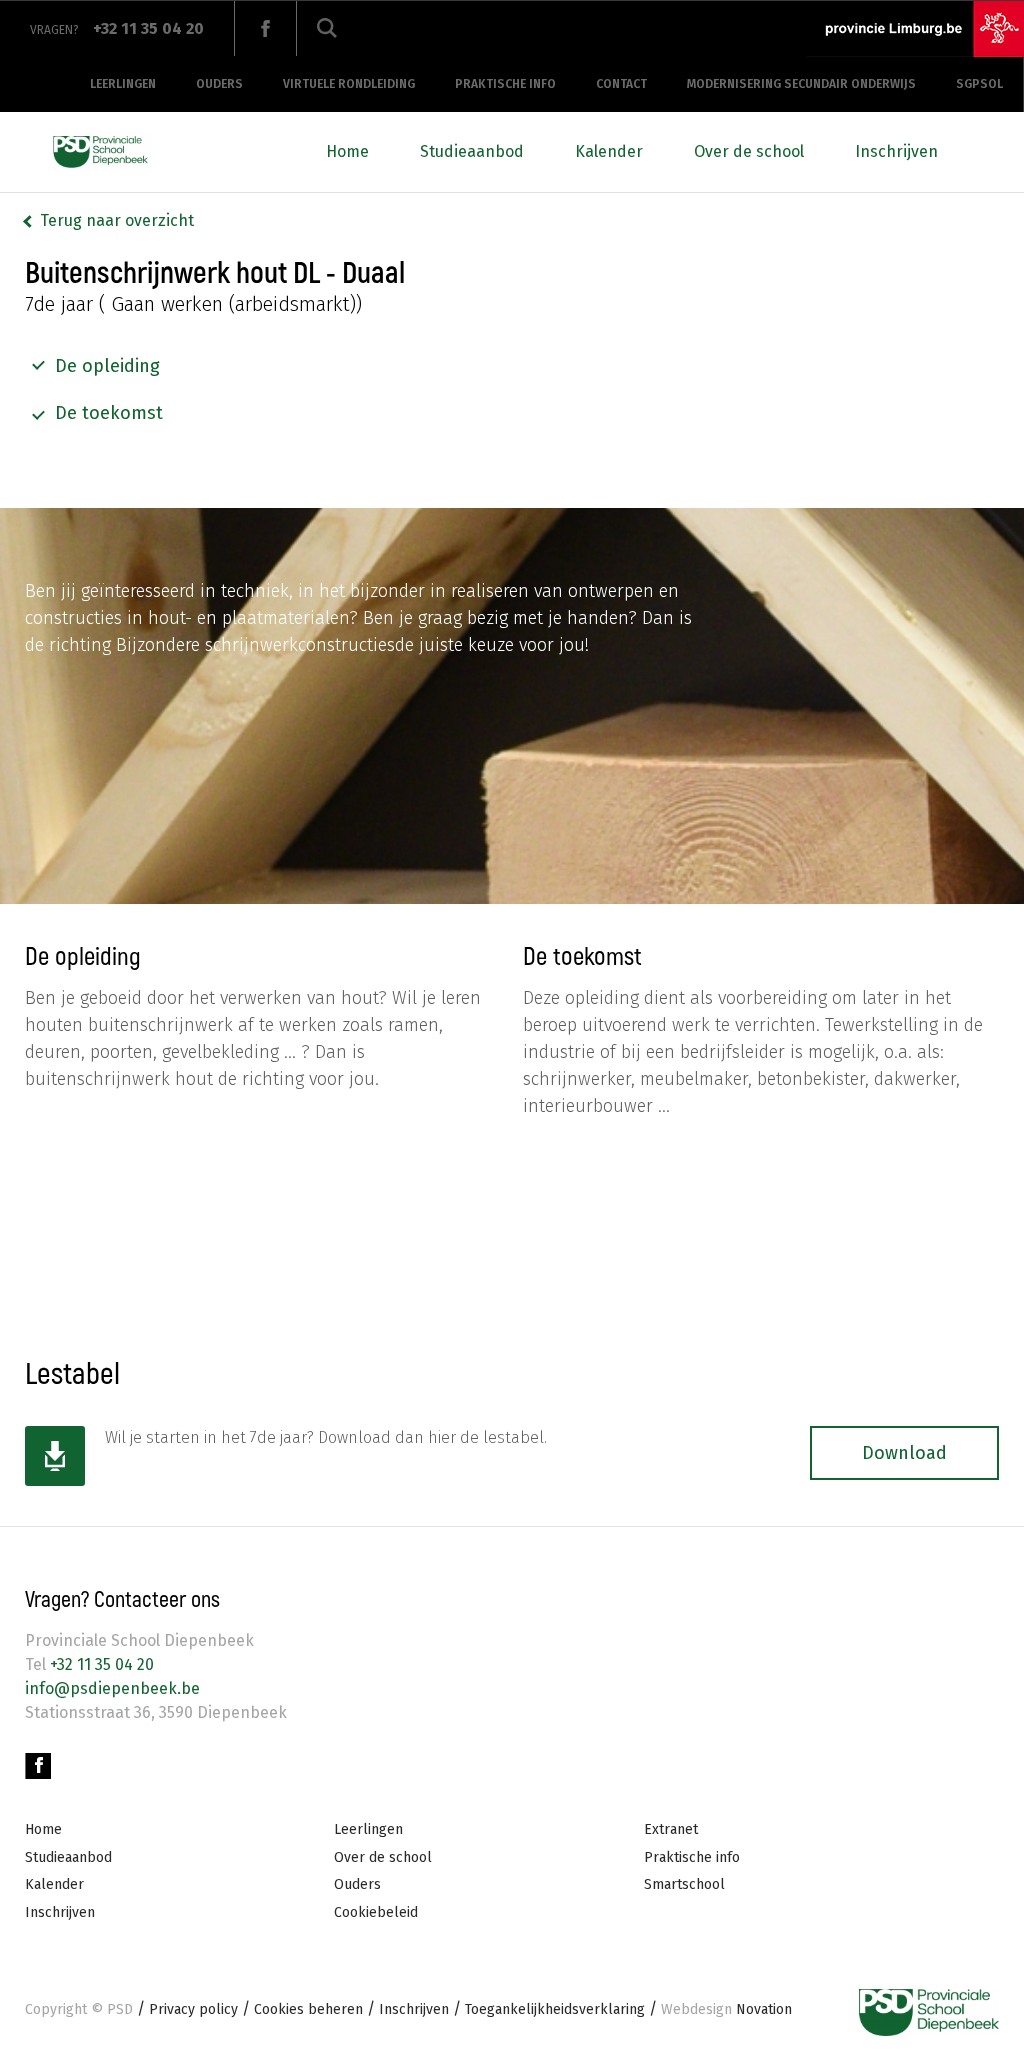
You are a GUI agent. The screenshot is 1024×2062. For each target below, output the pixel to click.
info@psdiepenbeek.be (112, 1688)
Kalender (609, 151)
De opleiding (107, 366)
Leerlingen (123, 84)
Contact (621, 84)
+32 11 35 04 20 (100, 1664)
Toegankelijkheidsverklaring (555, 2009)
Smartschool (684, 1884)
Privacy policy (193, 2009)
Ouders (219, 84)
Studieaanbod (472, 151)
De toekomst (109, 413)
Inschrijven (896, 151)
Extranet (671, 1829)
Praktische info (505, 84)
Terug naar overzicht (117, 220)
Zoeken (327, 28)
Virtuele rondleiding (349, 84)
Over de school (749, 151)
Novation (726, 2009)
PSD (120, 2009)
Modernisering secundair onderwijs (801, 84)
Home (347, 151)
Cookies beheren (308, 2009)
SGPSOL (979, 84)
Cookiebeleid (376, 1912)
